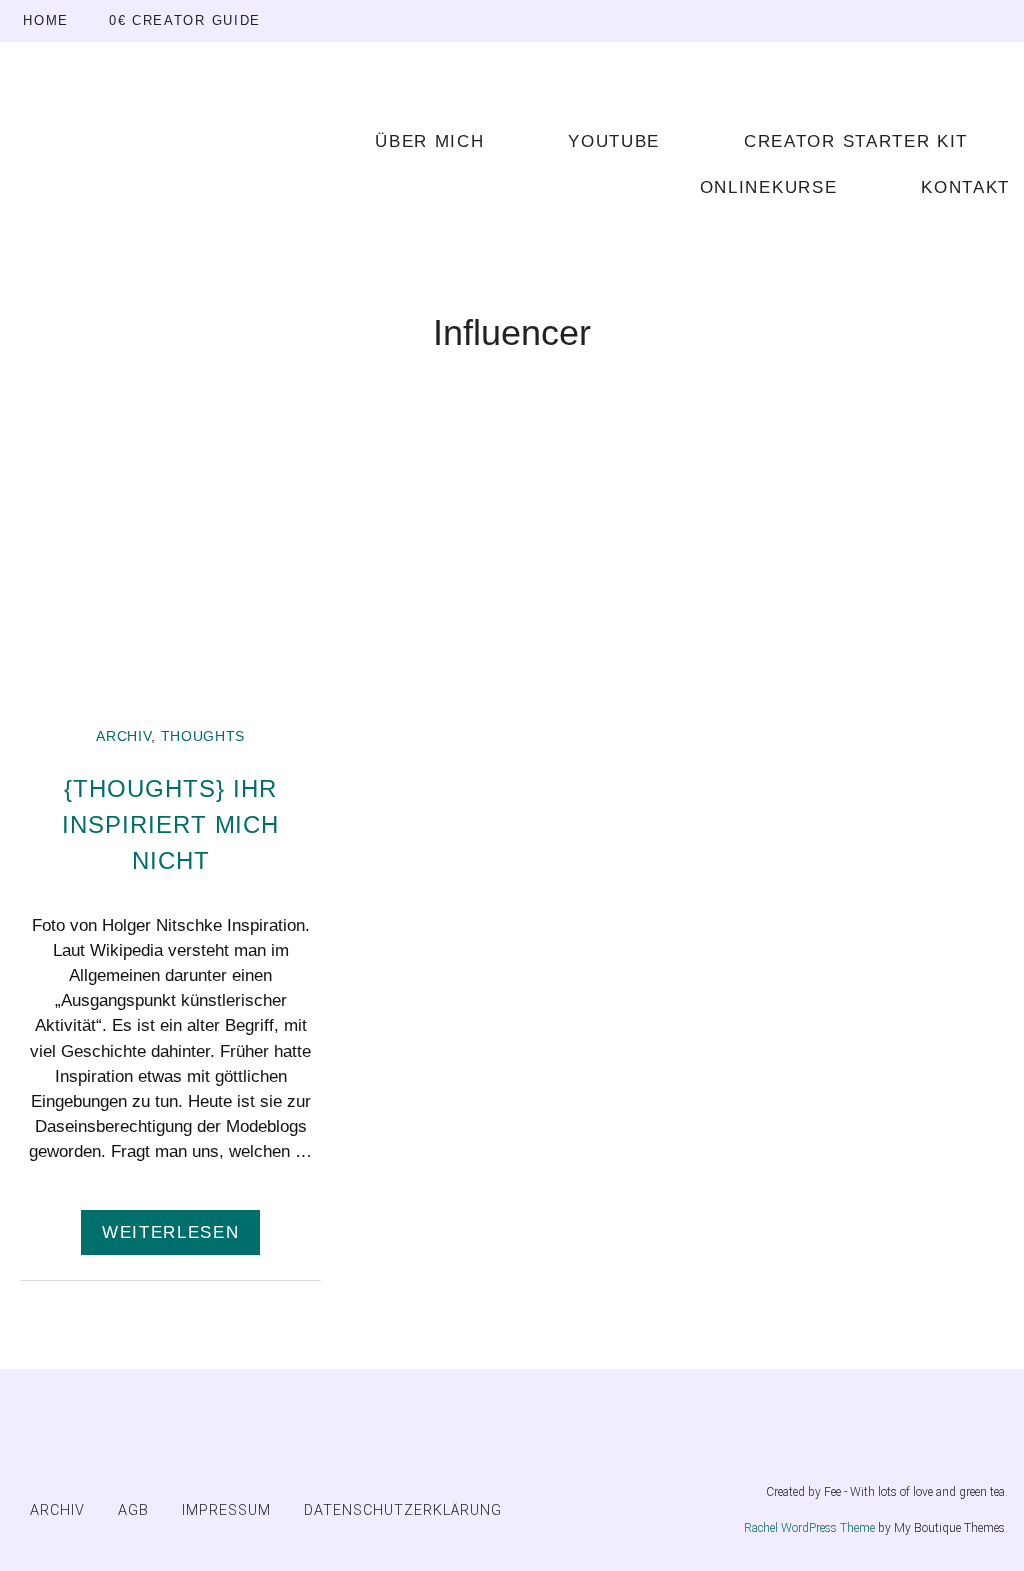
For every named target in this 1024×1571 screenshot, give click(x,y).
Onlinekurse (768, 187)
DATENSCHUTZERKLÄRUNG (403, 1510)
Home (46, 20)
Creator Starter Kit (856, 141)
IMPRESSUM (226, 1510)
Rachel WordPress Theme (809, 1528)
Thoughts (203, 736)
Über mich (429, 141)
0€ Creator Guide (185, 20)
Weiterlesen (170, 1232)
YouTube (614, 141)
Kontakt (965, 187)
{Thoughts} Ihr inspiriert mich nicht (170, 824)
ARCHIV (123, 736)
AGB (133, 1510)
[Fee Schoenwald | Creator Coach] (158, 162)
